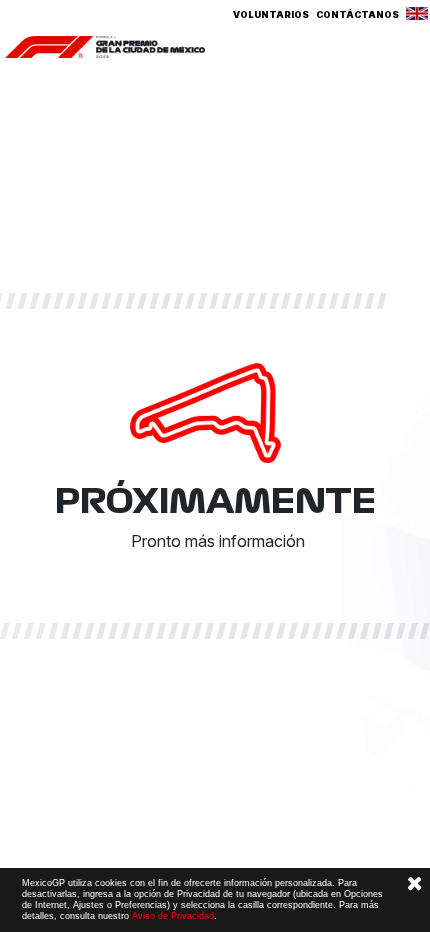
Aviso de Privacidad (173, 916)
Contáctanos (357, 14)
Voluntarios (271, 14)
